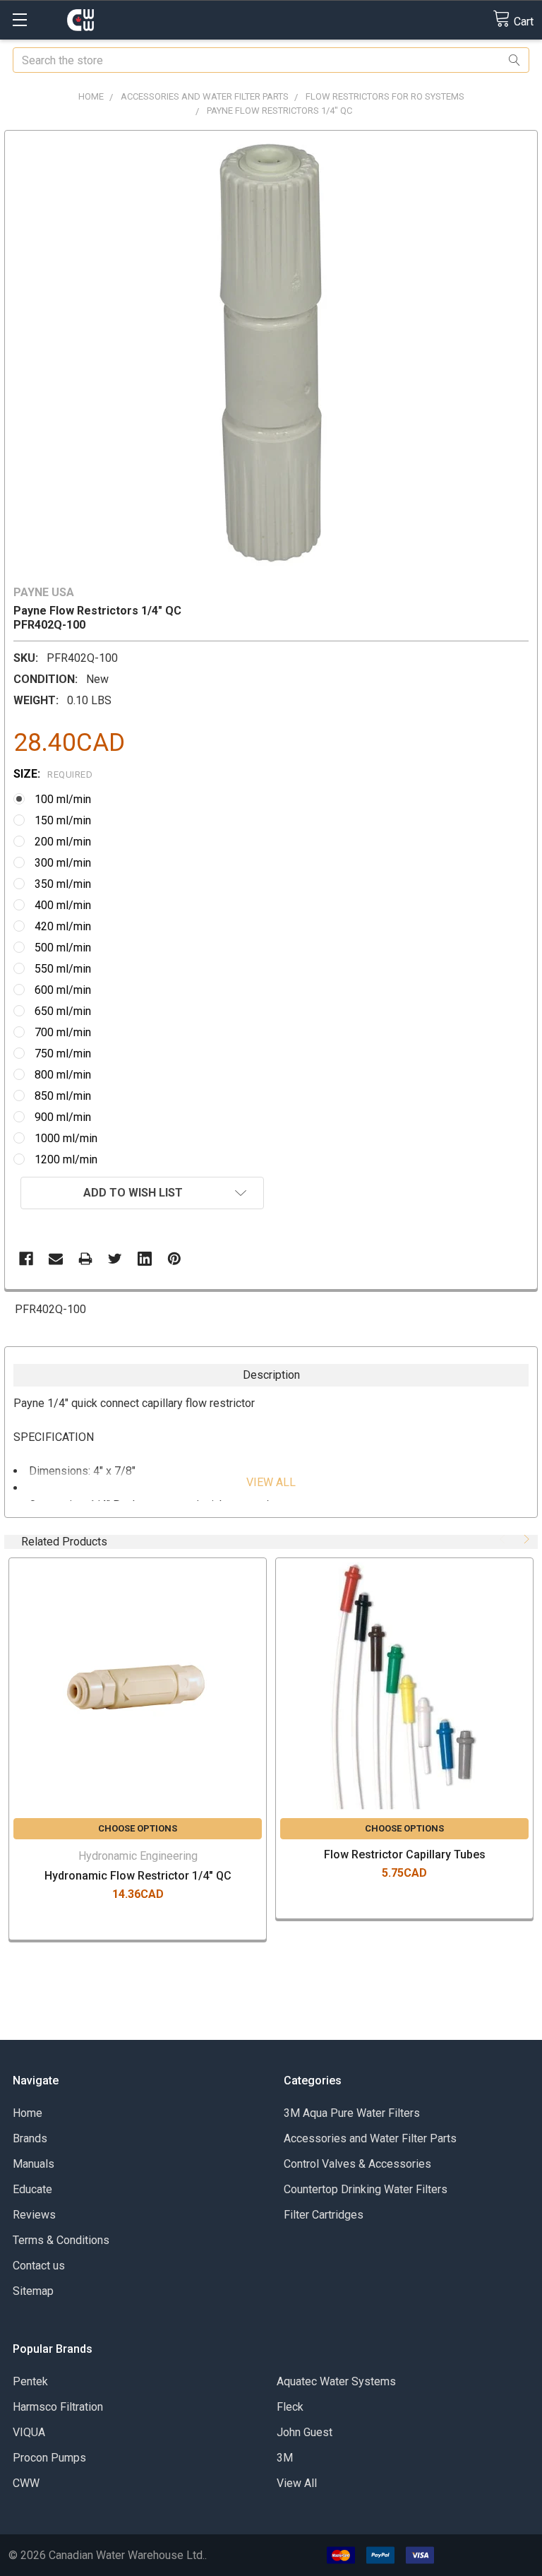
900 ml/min (63, 1117)
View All (297, 2483)
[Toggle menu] (19, 19)
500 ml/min (63, 948)
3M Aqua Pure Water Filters (352, 2113)
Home (28, 2113)
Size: (53, 774)
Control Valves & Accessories (357, 2164)
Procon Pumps (49, 2458)
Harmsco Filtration (58, 2407)
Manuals (34, 2164)
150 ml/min (63, 820)
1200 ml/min (66, 1159)
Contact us (39, 2266)
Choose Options (138, 1828)
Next (525, 1539)
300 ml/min (63, 863)
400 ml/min (63, 905)
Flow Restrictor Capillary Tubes (405, 1854)
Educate (32, 2189)
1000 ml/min (66, 1138)
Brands (30, 2138)
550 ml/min (63, 969)
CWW (26, 2483)
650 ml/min (63, 1011)
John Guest (305, 2432)
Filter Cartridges (324, 2215)
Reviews (34, 2215)
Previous (504, 1539)
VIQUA (29, 2432)
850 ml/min (63, 1096)
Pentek (30, 2381)
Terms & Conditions (61, 2240)
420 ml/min (63, 926)
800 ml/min (63, 1075)
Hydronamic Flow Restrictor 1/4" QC (138, 1876)
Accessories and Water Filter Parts (370, 2138)
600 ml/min (63, 990)
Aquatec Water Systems (336, 2381)
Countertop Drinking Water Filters (366, 2189)
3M (285, 2458)
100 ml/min (63, 799)
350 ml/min (63, 884)
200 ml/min (63, 842)
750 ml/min (63, 1053)
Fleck (290, 2407)
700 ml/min (63, 1032)
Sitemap (33, 2291)
